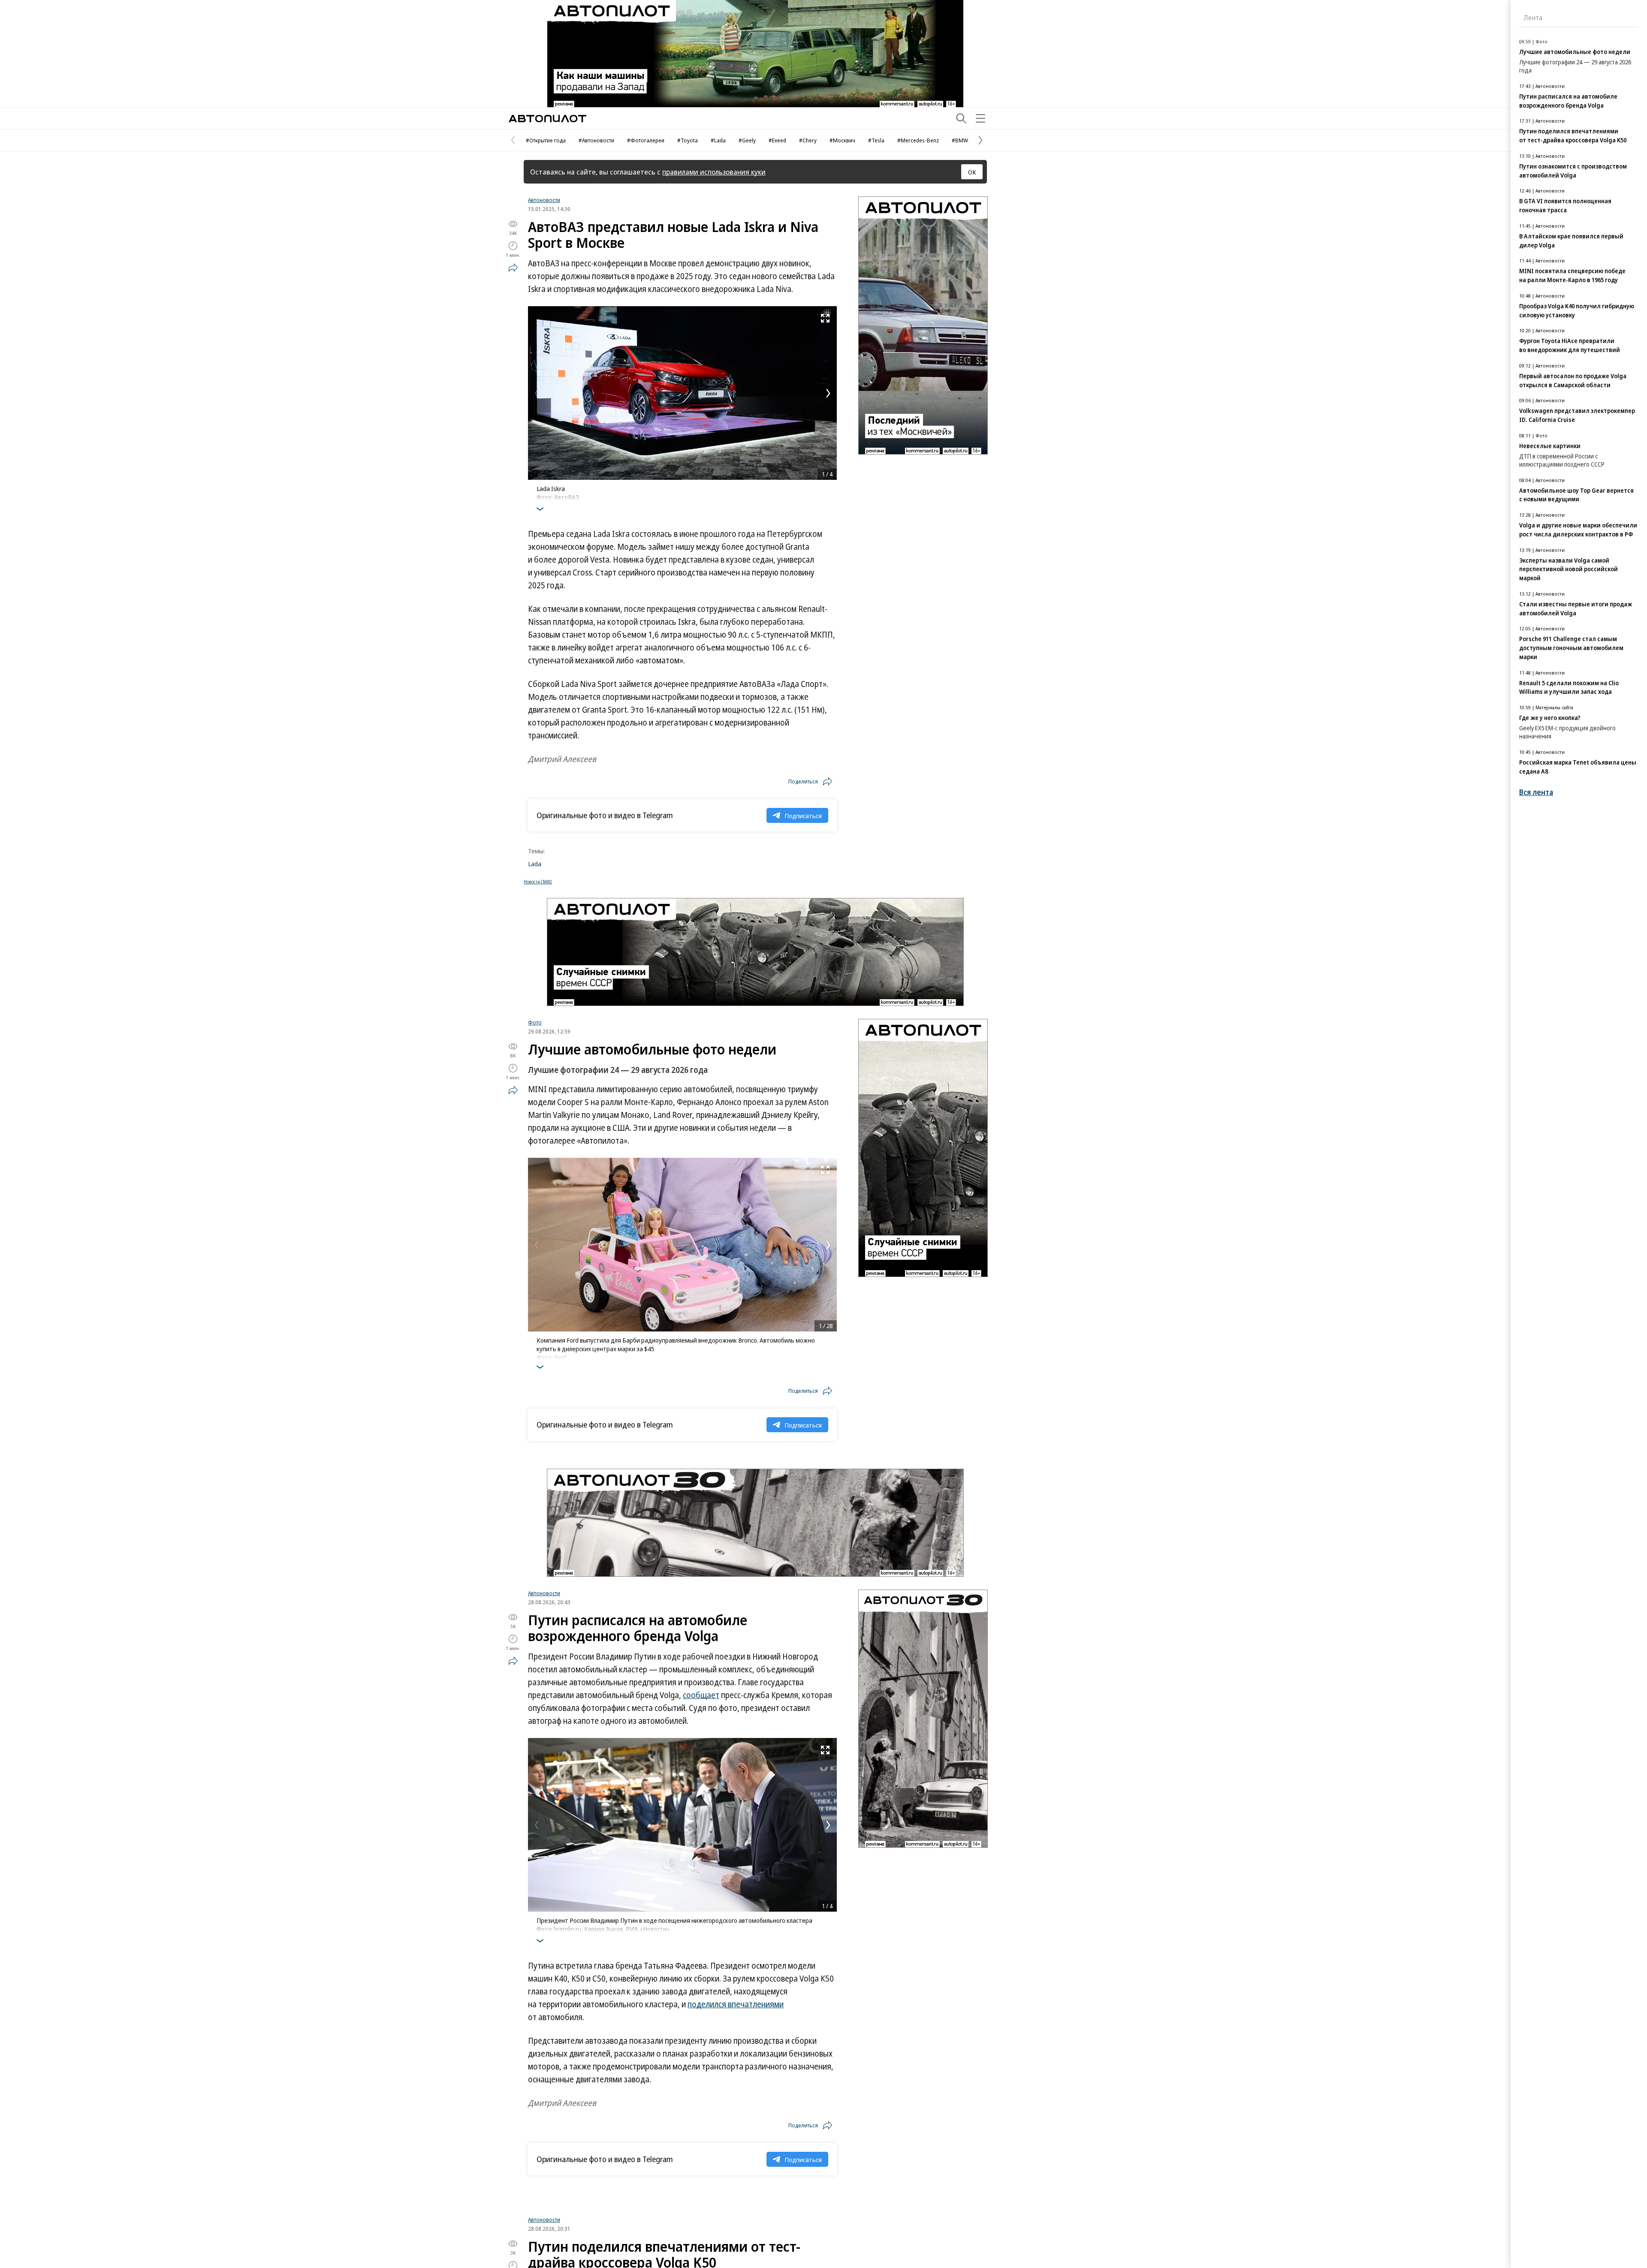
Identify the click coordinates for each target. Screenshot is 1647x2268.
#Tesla (876, 140)
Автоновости (544, 200)
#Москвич (842, 140)
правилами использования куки (714, 172)
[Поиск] (961, 118)
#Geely (747, 140)
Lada (535, 864)
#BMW (960, 140)
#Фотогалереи (646, 140)
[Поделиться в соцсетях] (513, 268)
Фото (535, 1022)
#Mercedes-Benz (918, 140)
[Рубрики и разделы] (980, 118)
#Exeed (777, 140)
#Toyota (688, 140)
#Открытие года (546, 140)
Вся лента (1536, 792)
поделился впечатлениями (736, 2004)
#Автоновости (596, 140)
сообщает (701, 1695)
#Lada (718, 140)
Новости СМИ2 (538, 882)
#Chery (808, 140)
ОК (972, 172)
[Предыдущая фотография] (537, 393)
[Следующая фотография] (828, 393)
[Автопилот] (547, 119)
